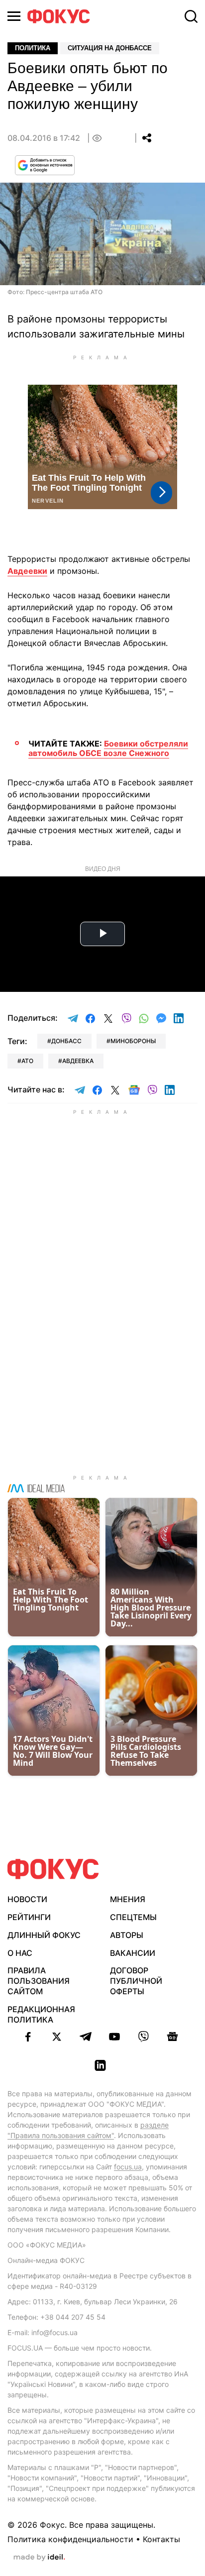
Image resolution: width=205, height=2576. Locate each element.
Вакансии (133, 1953)
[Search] (191, 16)
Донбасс (66, 1041)
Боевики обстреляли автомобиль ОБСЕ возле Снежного (108, 748)
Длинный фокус (44, 1935)
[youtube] (114, 2037)
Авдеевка (78, 1061)
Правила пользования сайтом (39, 1981)
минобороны (133, 1041)
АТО (27, 1061)
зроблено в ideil (39, 2558)
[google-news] (172, 2037)
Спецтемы (133, 1917)
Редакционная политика (41, 2014)
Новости (27, 1899)
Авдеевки (27, 571)
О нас (20, 1953)
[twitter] (57, 2037)
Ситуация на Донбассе (110, 48)
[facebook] (28, 2037)
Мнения (128, 1899)
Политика (33, 48)
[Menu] (14, 16)
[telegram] (86, 2037)
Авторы (127, 1935)
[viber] (143, 2037)
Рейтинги (29, 1917)
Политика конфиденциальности (70, 2539)
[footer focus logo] (53, 1869)
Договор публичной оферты (136, 1981)
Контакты (161, 2539)
